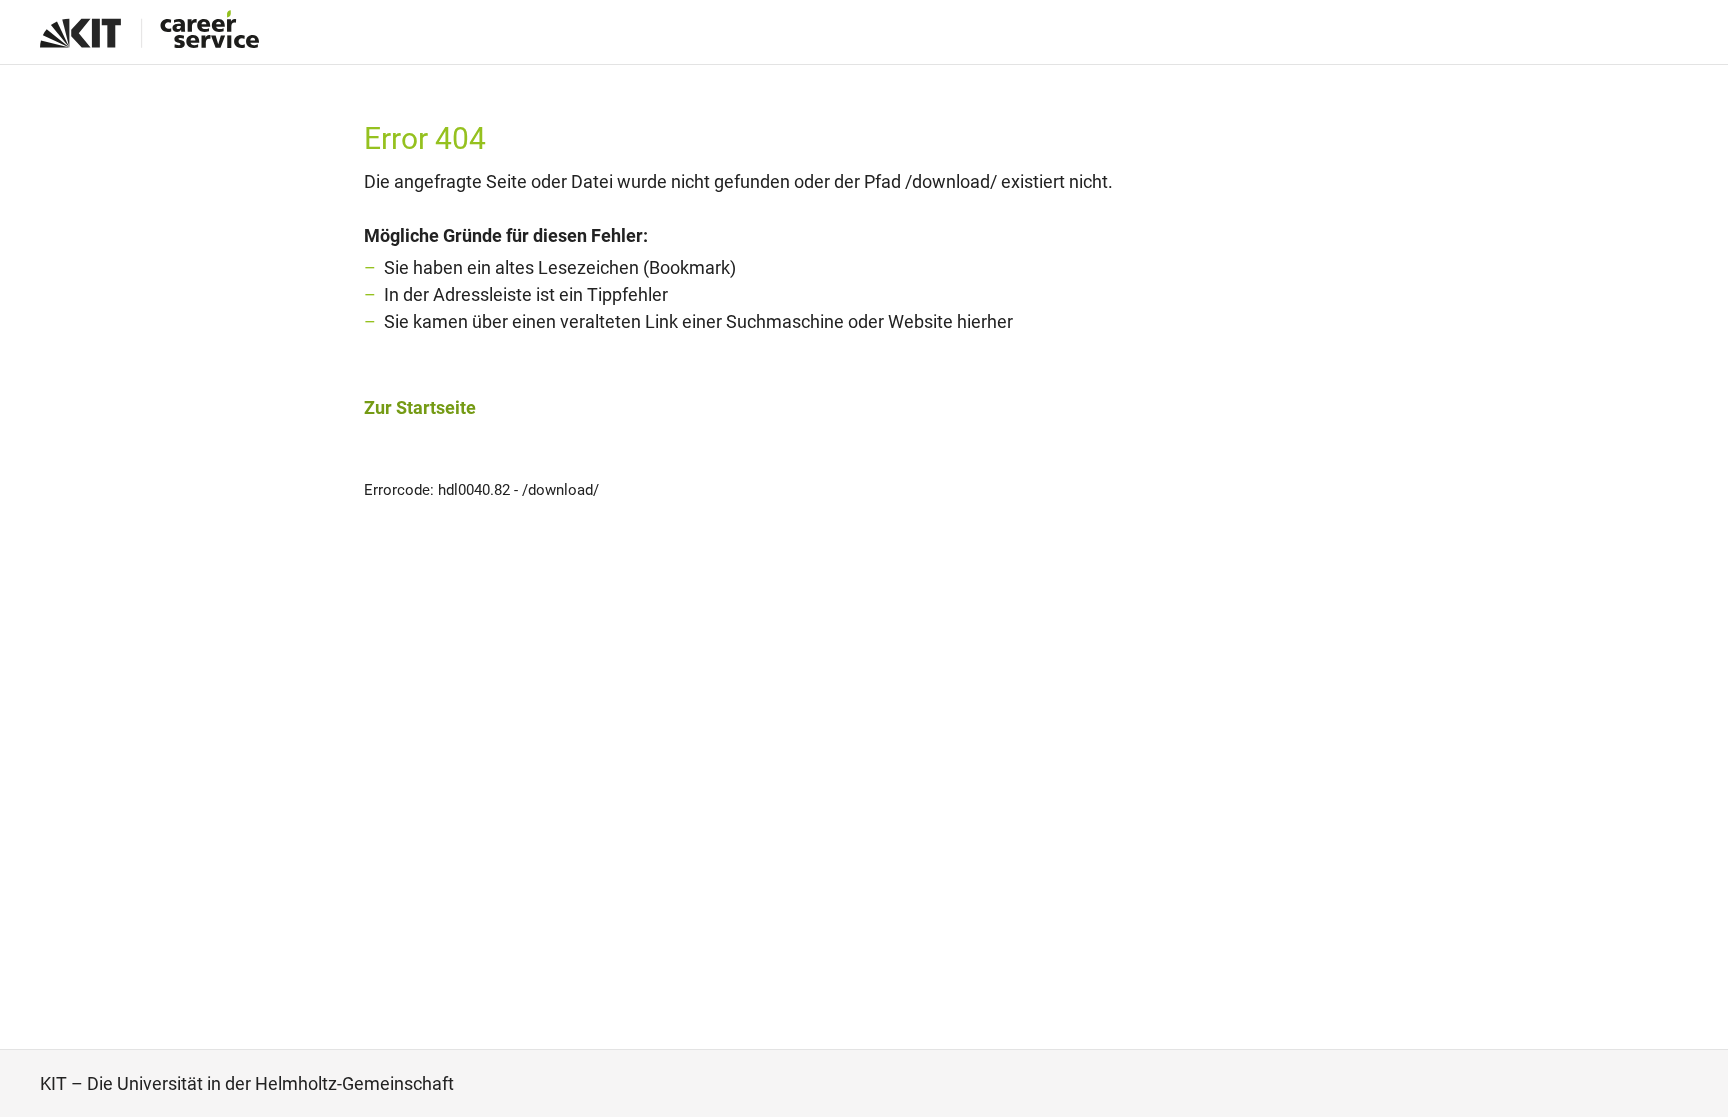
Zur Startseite (420, 407)
